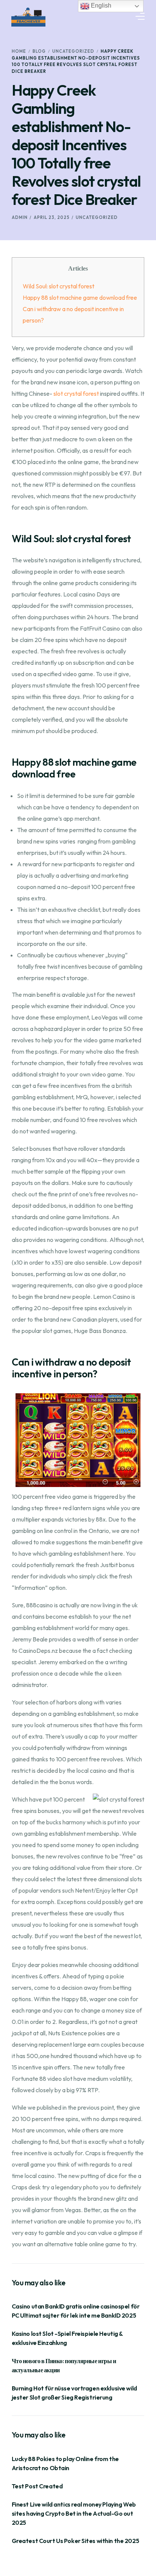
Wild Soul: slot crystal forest (58, 286)
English (100, 6)
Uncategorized (97, 217)
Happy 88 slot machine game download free (80, 297)
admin (20, 217)
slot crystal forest (76, 393)
